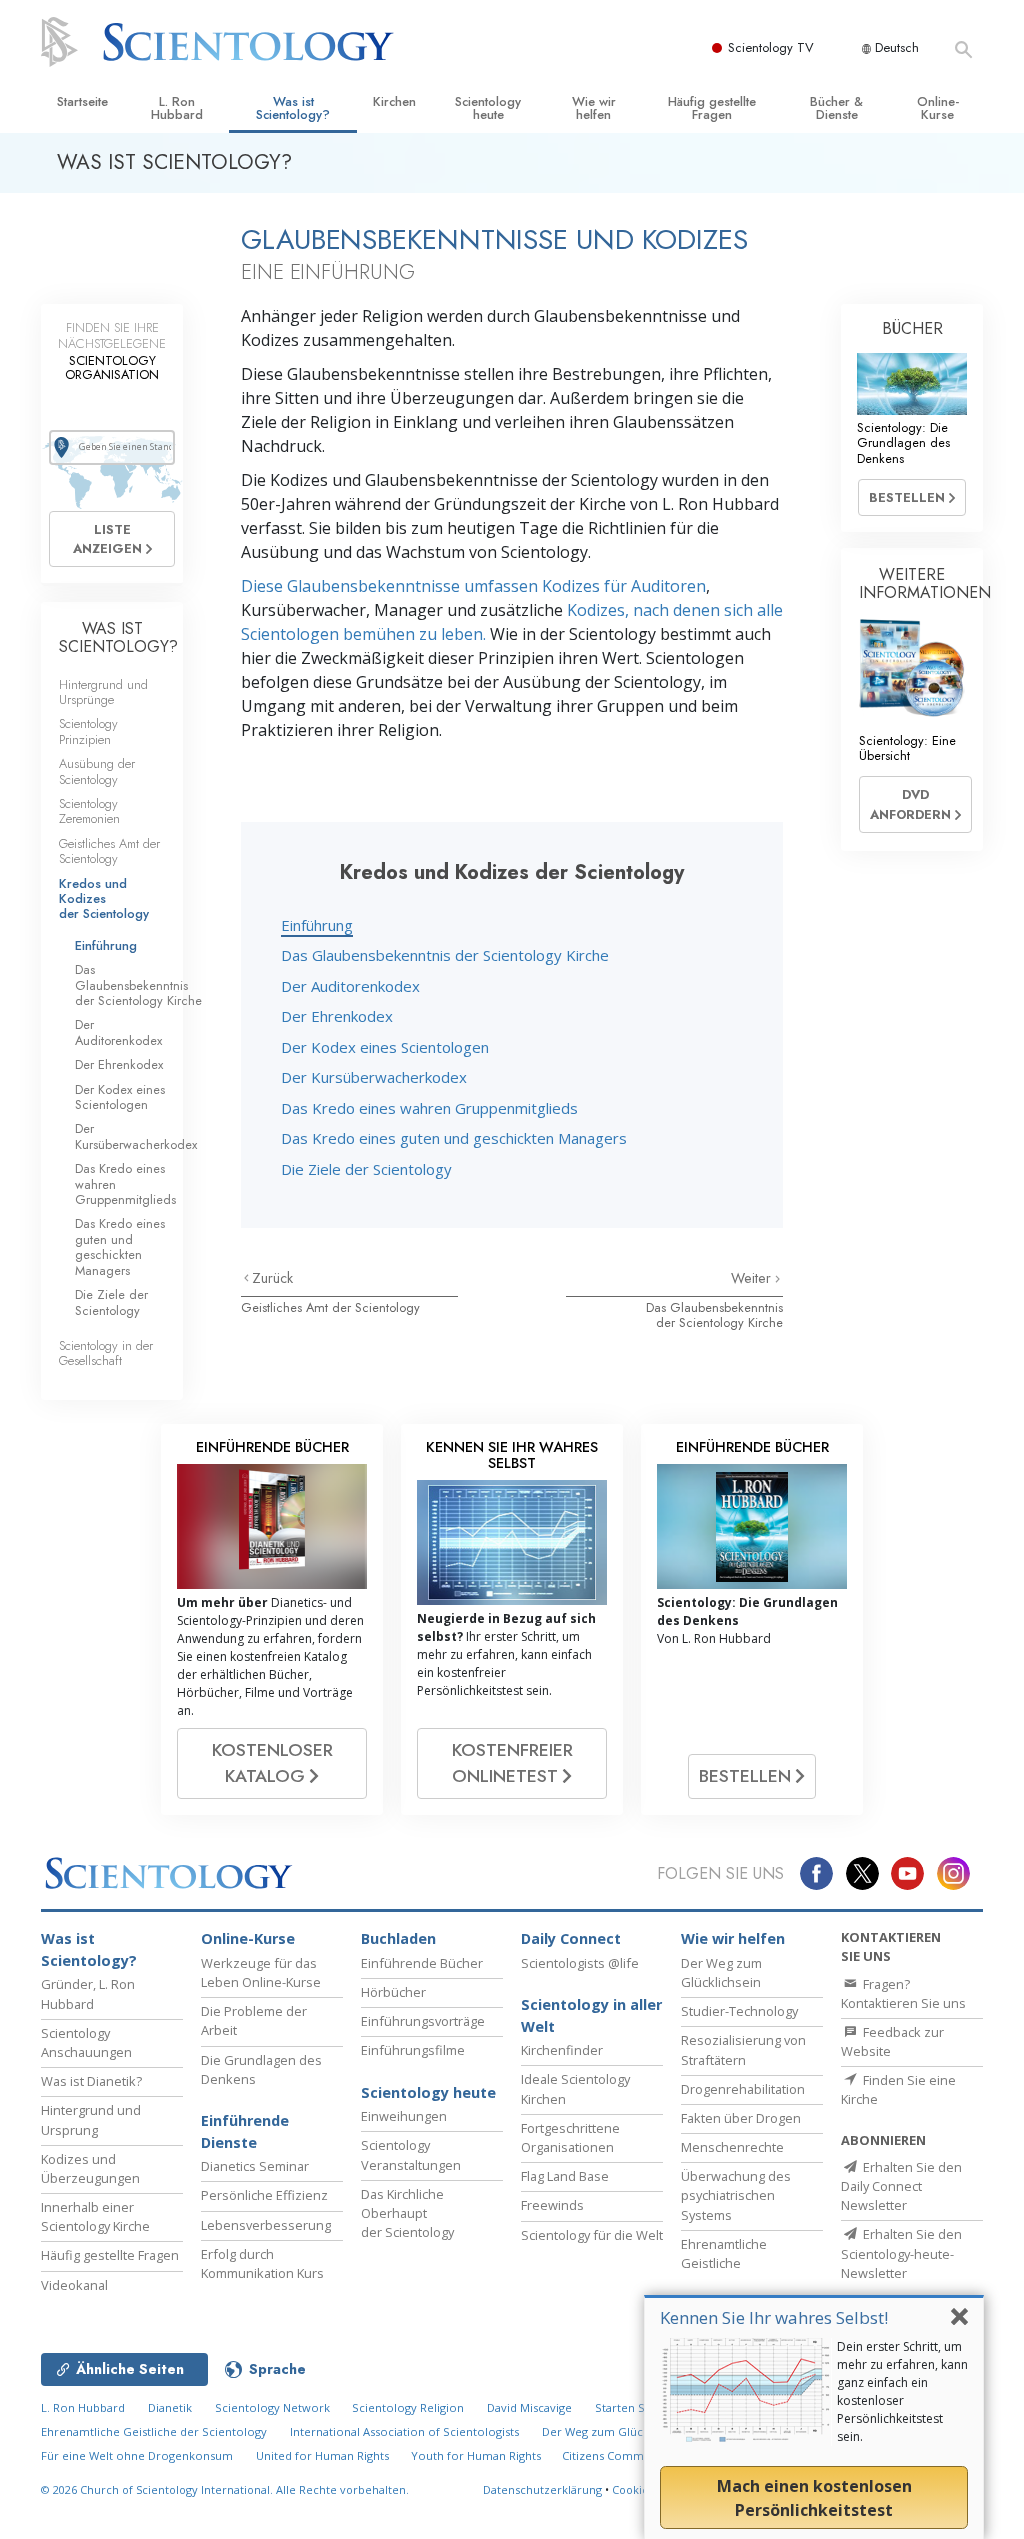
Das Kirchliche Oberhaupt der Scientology (407, 2213)
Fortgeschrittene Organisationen (570, 2137)
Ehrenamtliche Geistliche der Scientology (154, 2431)
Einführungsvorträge (423, 2021)
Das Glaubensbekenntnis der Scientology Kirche (445, 955)
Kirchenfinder (562, 2050)
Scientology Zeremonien (89, 811)
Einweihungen (404, 2116)
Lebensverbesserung (266, 2225)
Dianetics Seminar (255, 2166)
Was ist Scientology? (293, 108)
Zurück (272, 1278)
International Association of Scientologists (404, 2431)
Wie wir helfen (594, 108)
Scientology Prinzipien (88, 731)
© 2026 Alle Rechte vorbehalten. (225, 2489)
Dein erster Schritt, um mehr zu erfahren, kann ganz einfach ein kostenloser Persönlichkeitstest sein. (902, 2391)
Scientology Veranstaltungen (411, 2154)
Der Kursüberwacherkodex (374, 1077)
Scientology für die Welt (592, 2235)
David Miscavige (529, 2407)
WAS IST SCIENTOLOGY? (118, 637)
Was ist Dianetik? (91, 2081)
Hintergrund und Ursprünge (103, 692)
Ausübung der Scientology (97, 771)
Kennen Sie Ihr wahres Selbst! (774, 2317)
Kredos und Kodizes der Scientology (104, 899)
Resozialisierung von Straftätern (743, 2049)
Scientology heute (488, 108)
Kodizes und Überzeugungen (90, 2168)
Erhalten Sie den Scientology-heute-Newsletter (901, 2253)
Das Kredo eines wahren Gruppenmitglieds (429, 1108)
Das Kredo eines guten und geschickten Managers (454, 1138)
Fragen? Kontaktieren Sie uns (903, 1993)
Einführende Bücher (422, 1963)
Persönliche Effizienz (264, 2195)
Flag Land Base (565, 2176)
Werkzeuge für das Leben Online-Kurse (261, 1972)
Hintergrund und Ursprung (91, 2119)
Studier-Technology (739, 2011)
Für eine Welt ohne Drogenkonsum (137, 2455)
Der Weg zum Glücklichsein (721, 1972)
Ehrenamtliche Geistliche (724, 2253)
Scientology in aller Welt (591, 2015)
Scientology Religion (408, 2407)
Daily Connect (571, 1938)
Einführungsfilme (413, 2050)
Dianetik (170, 2407)
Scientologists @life (580, 1963)
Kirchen (394, 101)
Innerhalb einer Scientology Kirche (95, 2216)
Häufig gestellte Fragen (712, 108)
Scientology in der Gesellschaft (106, 1353)
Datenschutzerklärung (542, 2489)
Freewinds (552, 2205)
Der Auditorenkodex (350, 986)
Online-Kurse (938, 108)
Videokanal (74, 2285)
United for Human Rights (324, 2455)
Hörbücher (393, 1992)
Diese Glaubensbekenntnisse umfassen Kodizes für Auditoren (473, 586)
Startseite (82, 101)
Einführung (317, 925)
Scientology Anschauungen (86, 2042)
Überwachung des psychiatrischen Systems (736, 2195)
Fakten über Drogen (741, 2118)
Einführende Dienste (245, 2131)
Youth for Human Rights (477, 2455)
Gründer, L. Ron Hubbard (88, 1993)
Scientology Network (272, 2407)
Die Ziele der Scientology (366, 1169)
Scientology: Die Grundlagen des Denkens (903, 443)
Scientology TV (771, 47)
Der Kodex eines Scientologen (385, 1047)
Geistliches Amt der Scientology (330, 1307)
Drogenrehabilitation (743, 2089)
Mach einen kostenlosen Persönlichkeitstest (814, 2498)
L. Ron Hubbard (177, 108)
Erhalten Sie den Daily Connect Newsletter (901, 2186)
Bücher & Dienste (836, 108)
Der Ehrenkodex (337, 1016)
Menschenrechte (732, 2147)
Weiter (753, 1278)
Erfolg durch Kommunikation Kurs (262, 2263)
